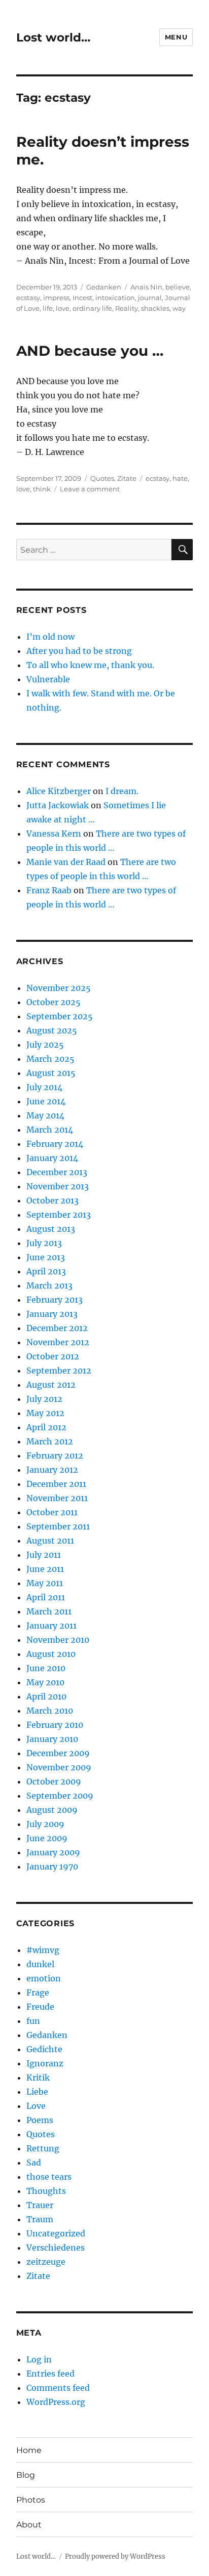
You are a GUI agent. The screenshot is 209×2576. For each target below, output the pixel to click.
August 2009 (52, 1810)
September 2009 (60, 1796)
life (48, 308)
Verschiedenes (56, 2248)
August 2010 (51, 1654)
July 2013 (44, 1243)
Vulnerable (48, 679)
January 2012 (52, 1470)
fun (33, 2021)
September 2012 (59, 1370)
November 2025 (59, 988)
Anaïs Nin (146, 287)
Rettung (43, 2148)
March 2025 (50, 1059)
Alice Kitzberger (59, 791)
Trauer (40, 2205)
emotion (44, 1978)
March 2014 (50, 1130)
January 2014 (52, 1158)
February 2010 (55, 1725)
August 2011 (50, 1541)
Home (29, 2450)
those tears (49, 2177)
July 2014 (44, 1087)
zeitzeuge (46, 2262)
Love (36, 2106)
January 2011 (51, 1626)
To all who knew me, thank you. (90, 665)
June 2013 (46, 1257)
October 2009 (54, 1781)
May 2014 (45, 1115)
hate (180, 478)
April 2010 (46, 1696)
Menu (176, 37)
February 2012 (55, 1456)
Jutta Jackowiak (58, 805)
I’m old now (50, 637)
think (42, 489)
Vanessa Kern (54, 834)
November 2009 (59, 1767)
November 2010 (58, 1640)
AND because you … (90, 351)
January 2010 (52, 1739)
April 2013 (46, 1271)
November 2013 (58, 1186)
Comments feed (58, 2388)
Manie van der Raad (66, 862)
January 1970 (52, 1866)
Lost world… (53, 37)
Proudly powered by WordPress (115, 2557)
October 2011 (52, 1512)
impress (56, 298)
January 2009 (53, 1852)
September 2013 (59, 1215)
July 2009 (45, 1824)
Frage (38, 1992)
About (29, 2525)
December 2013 (57, 1172)
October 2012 (53, 1356)
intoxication (115, 298)
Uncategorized (56, 2233)
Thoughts (46, 2191)
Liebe (37, 2092)
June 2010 (46, 1668)
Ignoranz (45, 2063)
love (63, 308)
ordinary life (92, 308)
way (179, 308)
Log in (39, 2359)
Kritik (38, 2078)
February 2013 (55, 1300)
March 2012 (50, 1441)
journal (150, 298)
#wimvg (43, 1950)
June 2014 (46, 1101)
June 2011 (45, 1569)
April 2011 (46, 1597)
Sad (34, 2163)
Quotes (102, 478)
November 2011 (57, 1498)
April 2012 (46, 1427)
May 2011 (45, 1583)
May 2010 (45, 1682)
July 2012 (44, 1399)
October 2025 (54, 1002)
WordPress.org (56, 2402)
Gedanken (104, 287)
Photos (31, 2500)
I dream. (122, 791)
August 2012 (51, 1385)
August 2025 (52, 1030)
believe (178, 287)
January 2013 (52, 1314)
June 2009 (47, 1838)
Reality (127, 308)
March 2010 (50, 1711)
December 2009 (58, 1753)
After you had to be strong (79, 651)
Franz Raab (49, 890)
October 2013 (53, 1200)
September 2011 (58, 1526)
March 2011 (49, 1611)
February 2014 (55, 1144)
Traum (40, 2219)
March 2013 (49, 1285)
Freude (40, 2007)
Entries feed (50, 2374)
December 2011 (56, 1484)
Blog (26, 2475)
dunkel (40, 1964)
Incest (82, 298)
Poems (40, 2120)
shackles (155, 308)
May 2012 (45, 1413)
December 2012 (57, 1328)
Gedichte (44, 2049)
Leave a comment (90, 489)
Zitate (127, 478)
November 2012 (58, 1342)
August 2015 (51, 1073)
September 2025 (60, 1016)
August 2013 (51, 1229)
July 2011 (44, 1555)
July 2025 (45, 1045)
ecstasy (28, 298)
